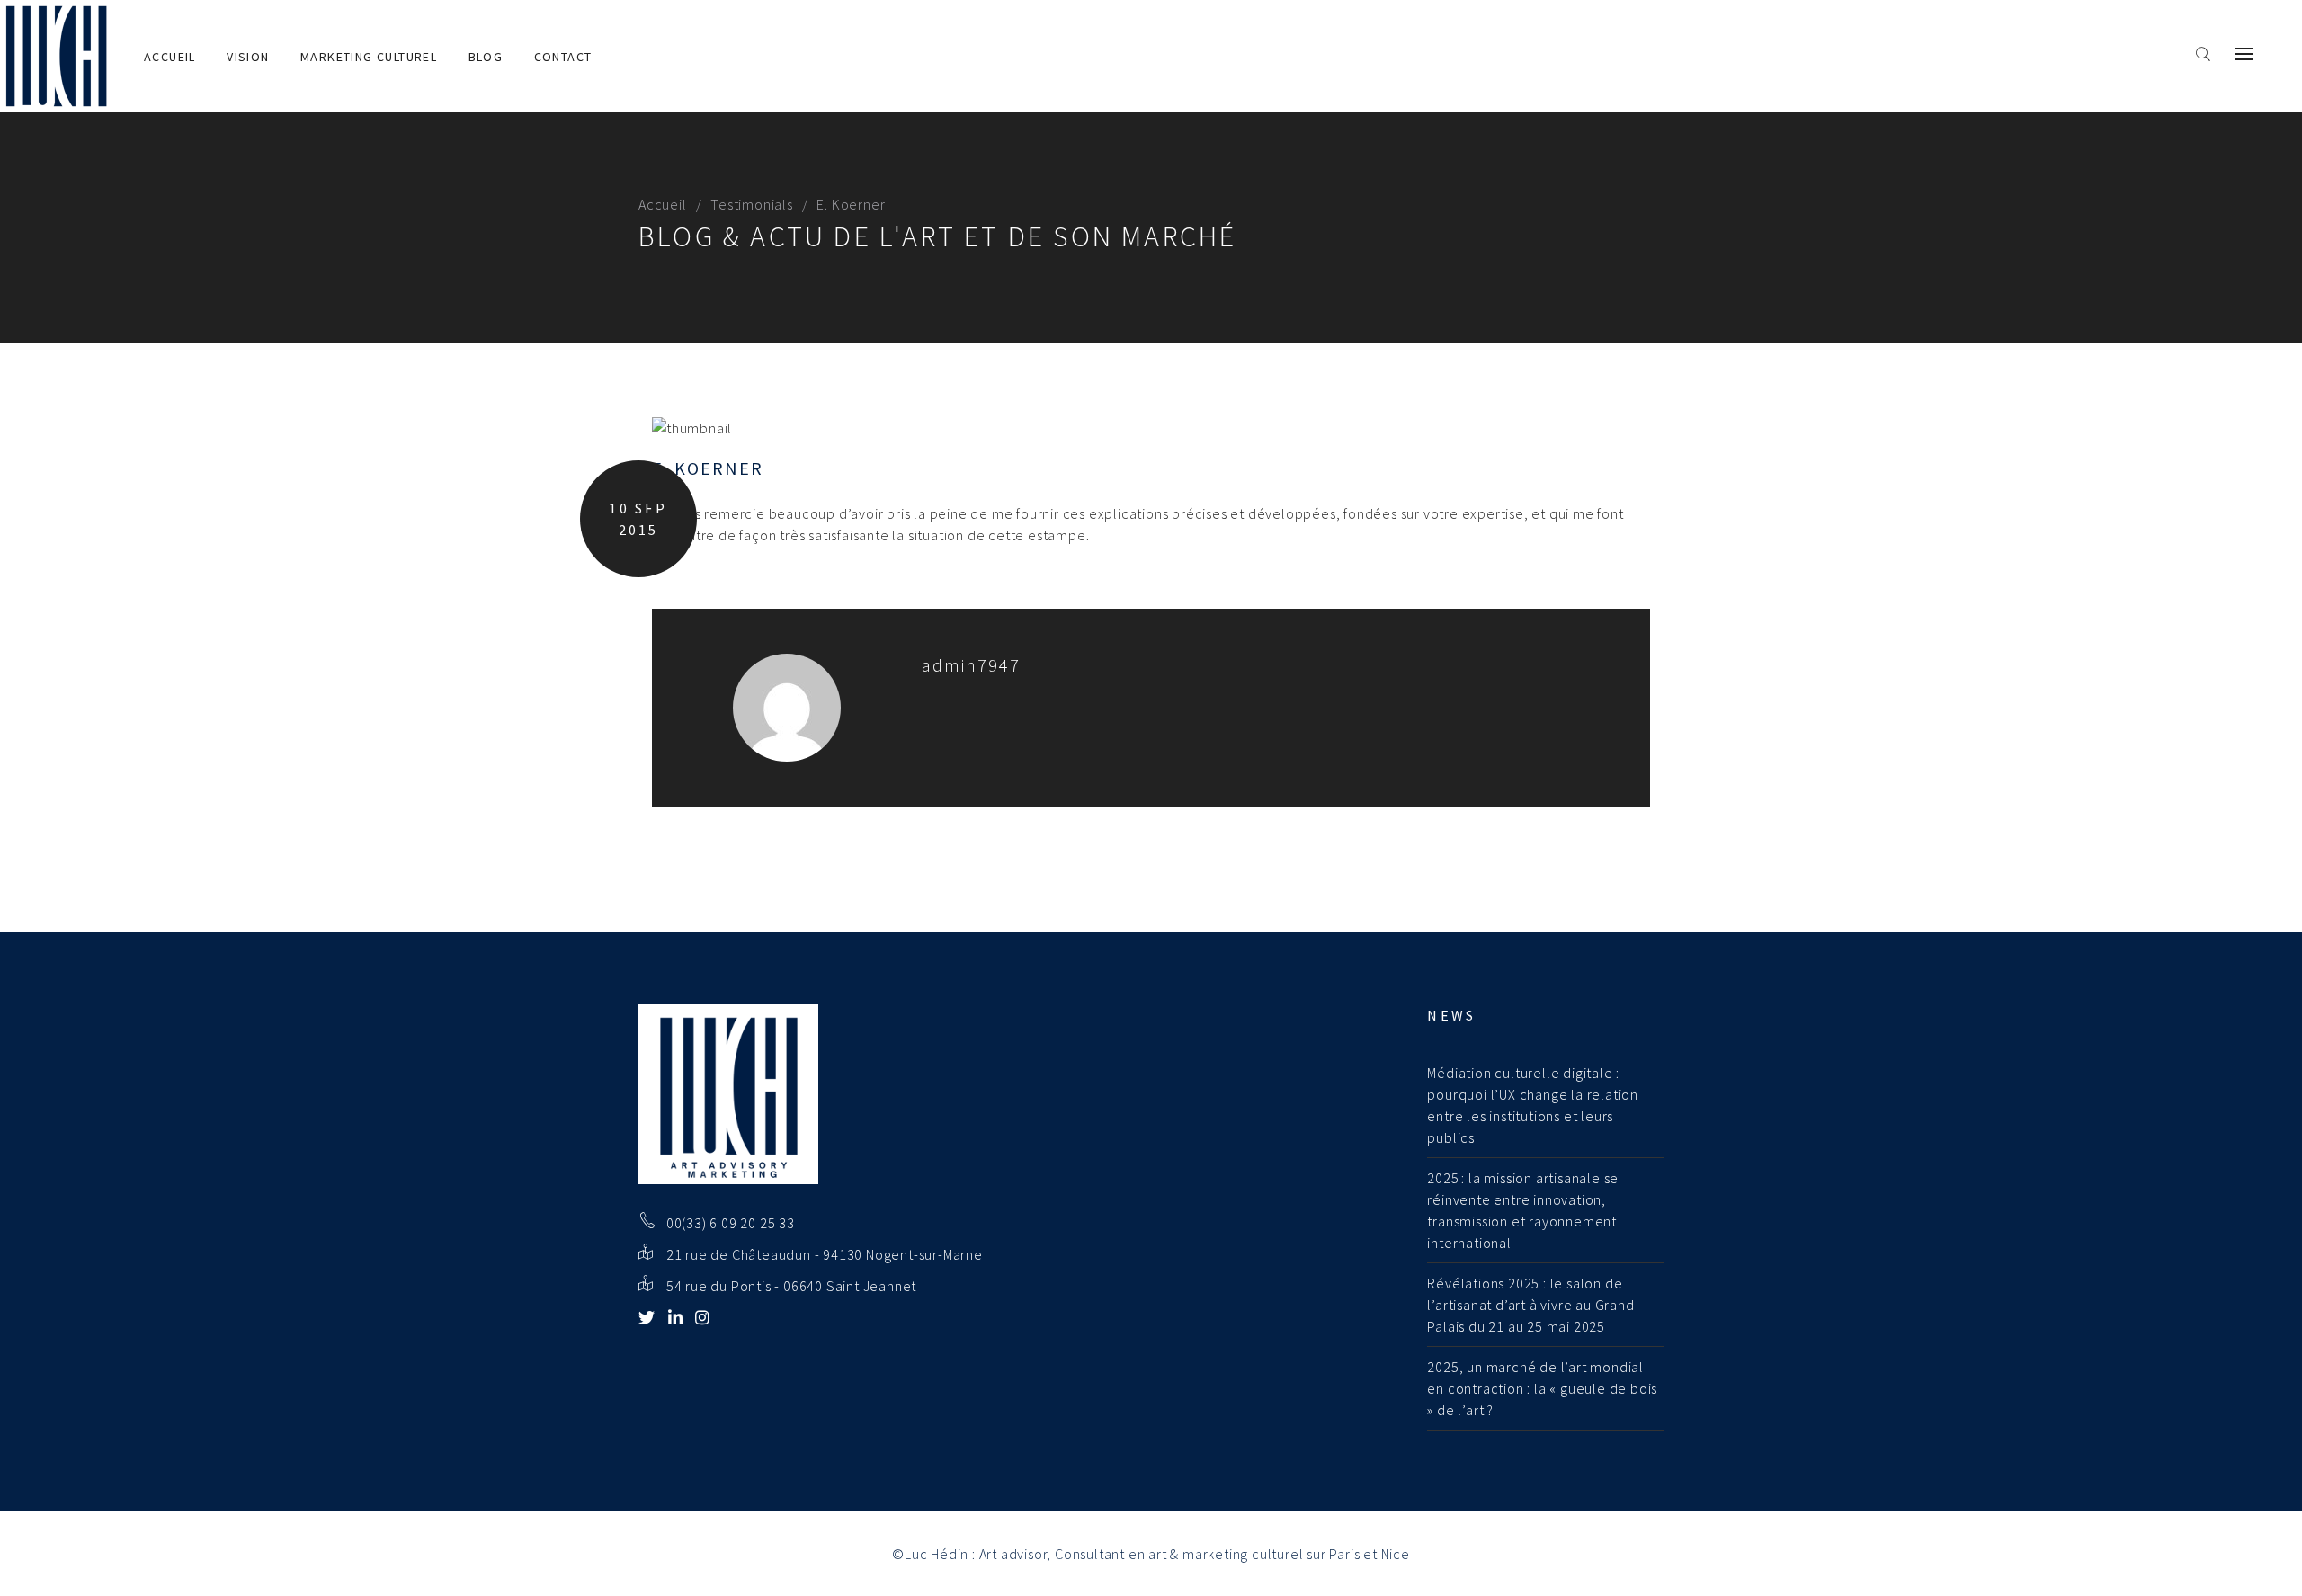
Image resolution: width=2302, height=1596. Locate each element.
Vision (248, 57)
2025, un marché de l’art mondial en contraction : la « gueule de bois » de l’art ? (1542, 1388)
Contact (563, 57)
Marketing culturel (369, 57)
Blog (486, 57)
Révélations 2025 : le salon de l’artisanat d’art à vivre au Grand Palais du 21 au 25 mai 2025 (1530, 1305)
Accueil (170, 57)
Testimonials (752, 204)
